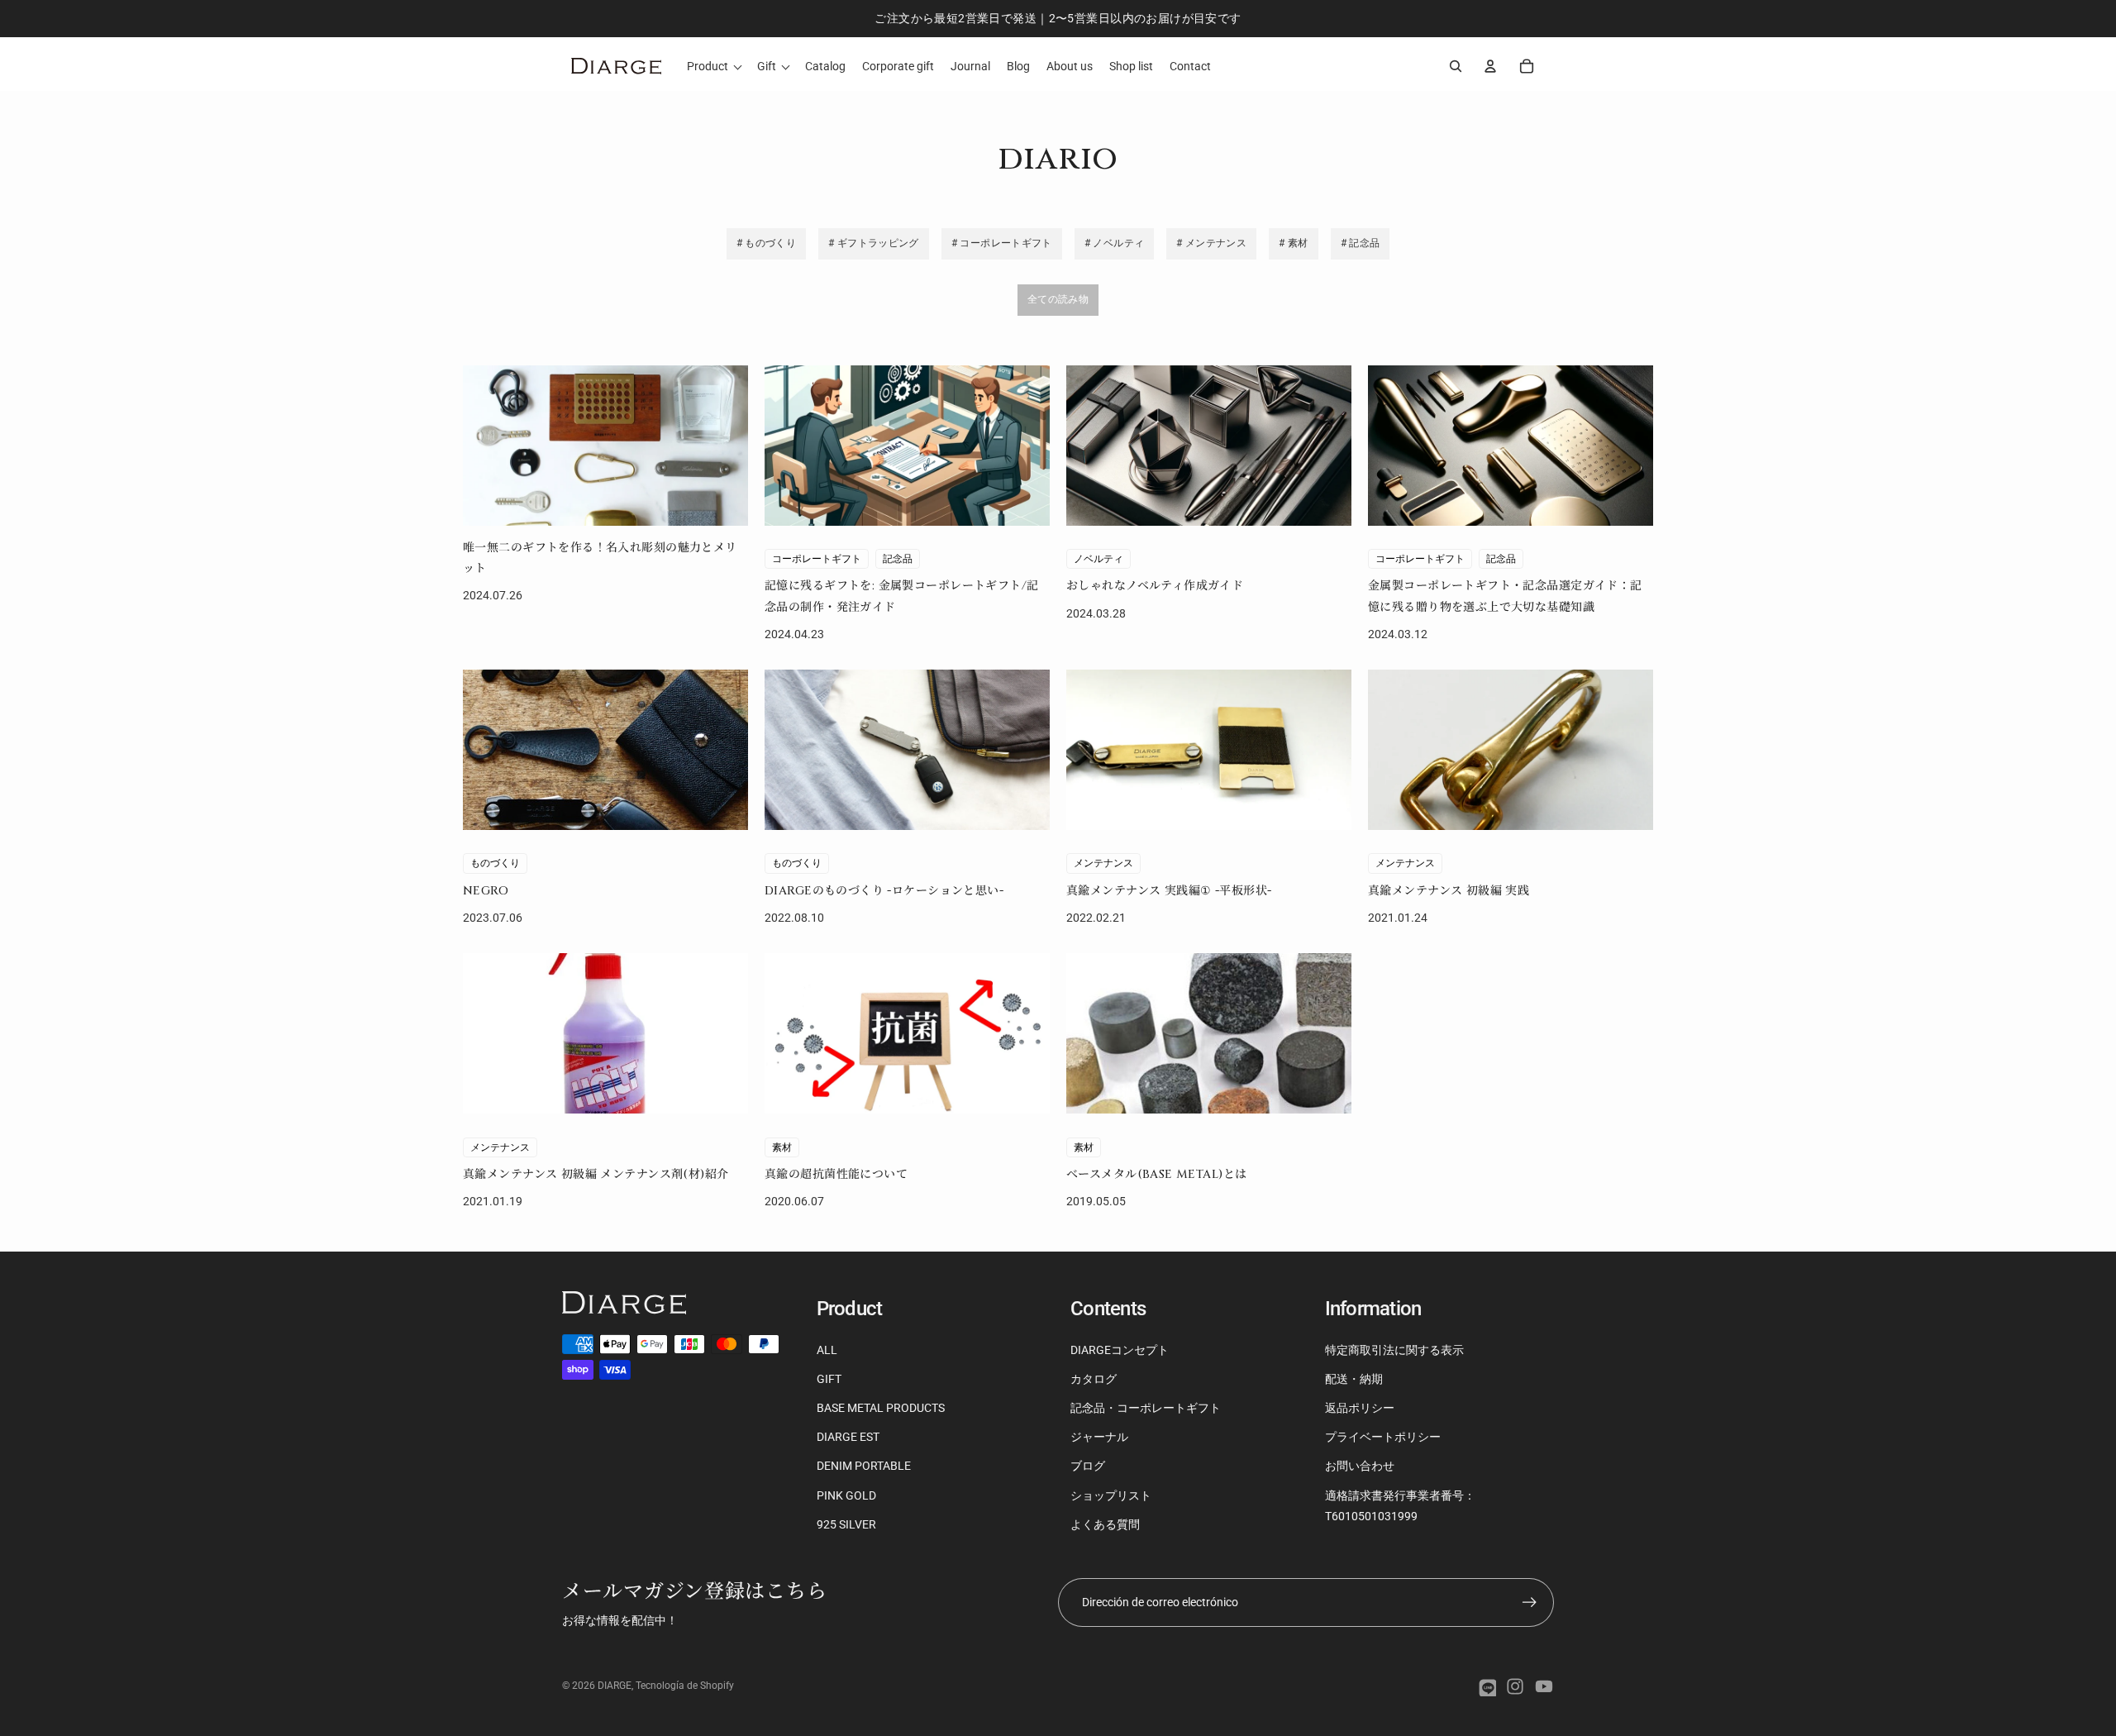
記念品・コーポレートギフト (1146, 1408)
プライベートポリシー (1383, 1437)
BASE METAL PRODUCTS (881, 1408)
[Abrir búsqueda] (1456, 66)
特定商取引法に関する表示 (1394, 1350)
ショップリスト (1111, 1495)
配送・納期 (1354, 1379)
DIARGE (615, 1686)
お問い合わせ (1360, 1466)
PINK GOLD (846, 1495)
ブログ (1088, 1466)
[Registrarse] (1530, 1602)
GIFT (829, 1379)
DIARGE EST (848, 1437)
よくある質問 (1105, 1524)
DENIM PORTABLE (864, 1466)
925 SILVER (846, 1524)
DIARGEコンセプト (1120, 1350)
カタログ (1094, 1379)
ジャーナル (1099, 1437)
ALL (827, 1350)
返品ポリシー (1360, 1408)
